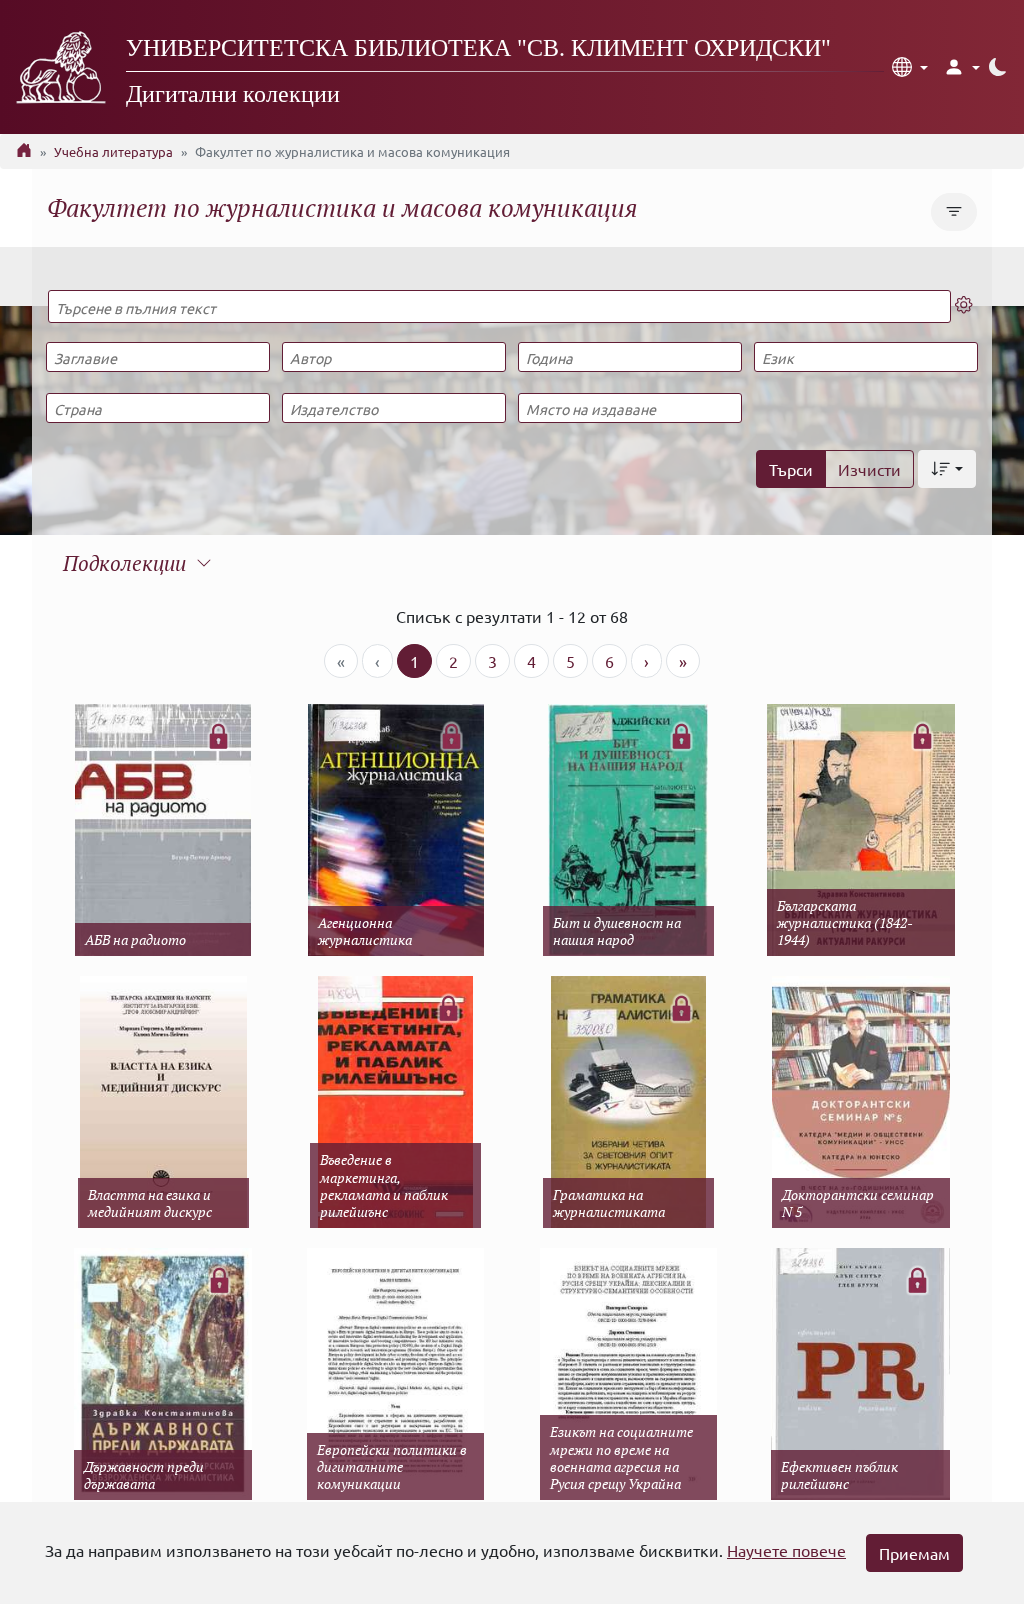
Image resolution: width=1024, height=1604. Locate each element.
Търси (791, 469)
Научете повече (786, 1550)
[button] (910, 67)
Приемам (914, 1553)
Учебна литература (113, 151)
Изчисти (869, 469)
